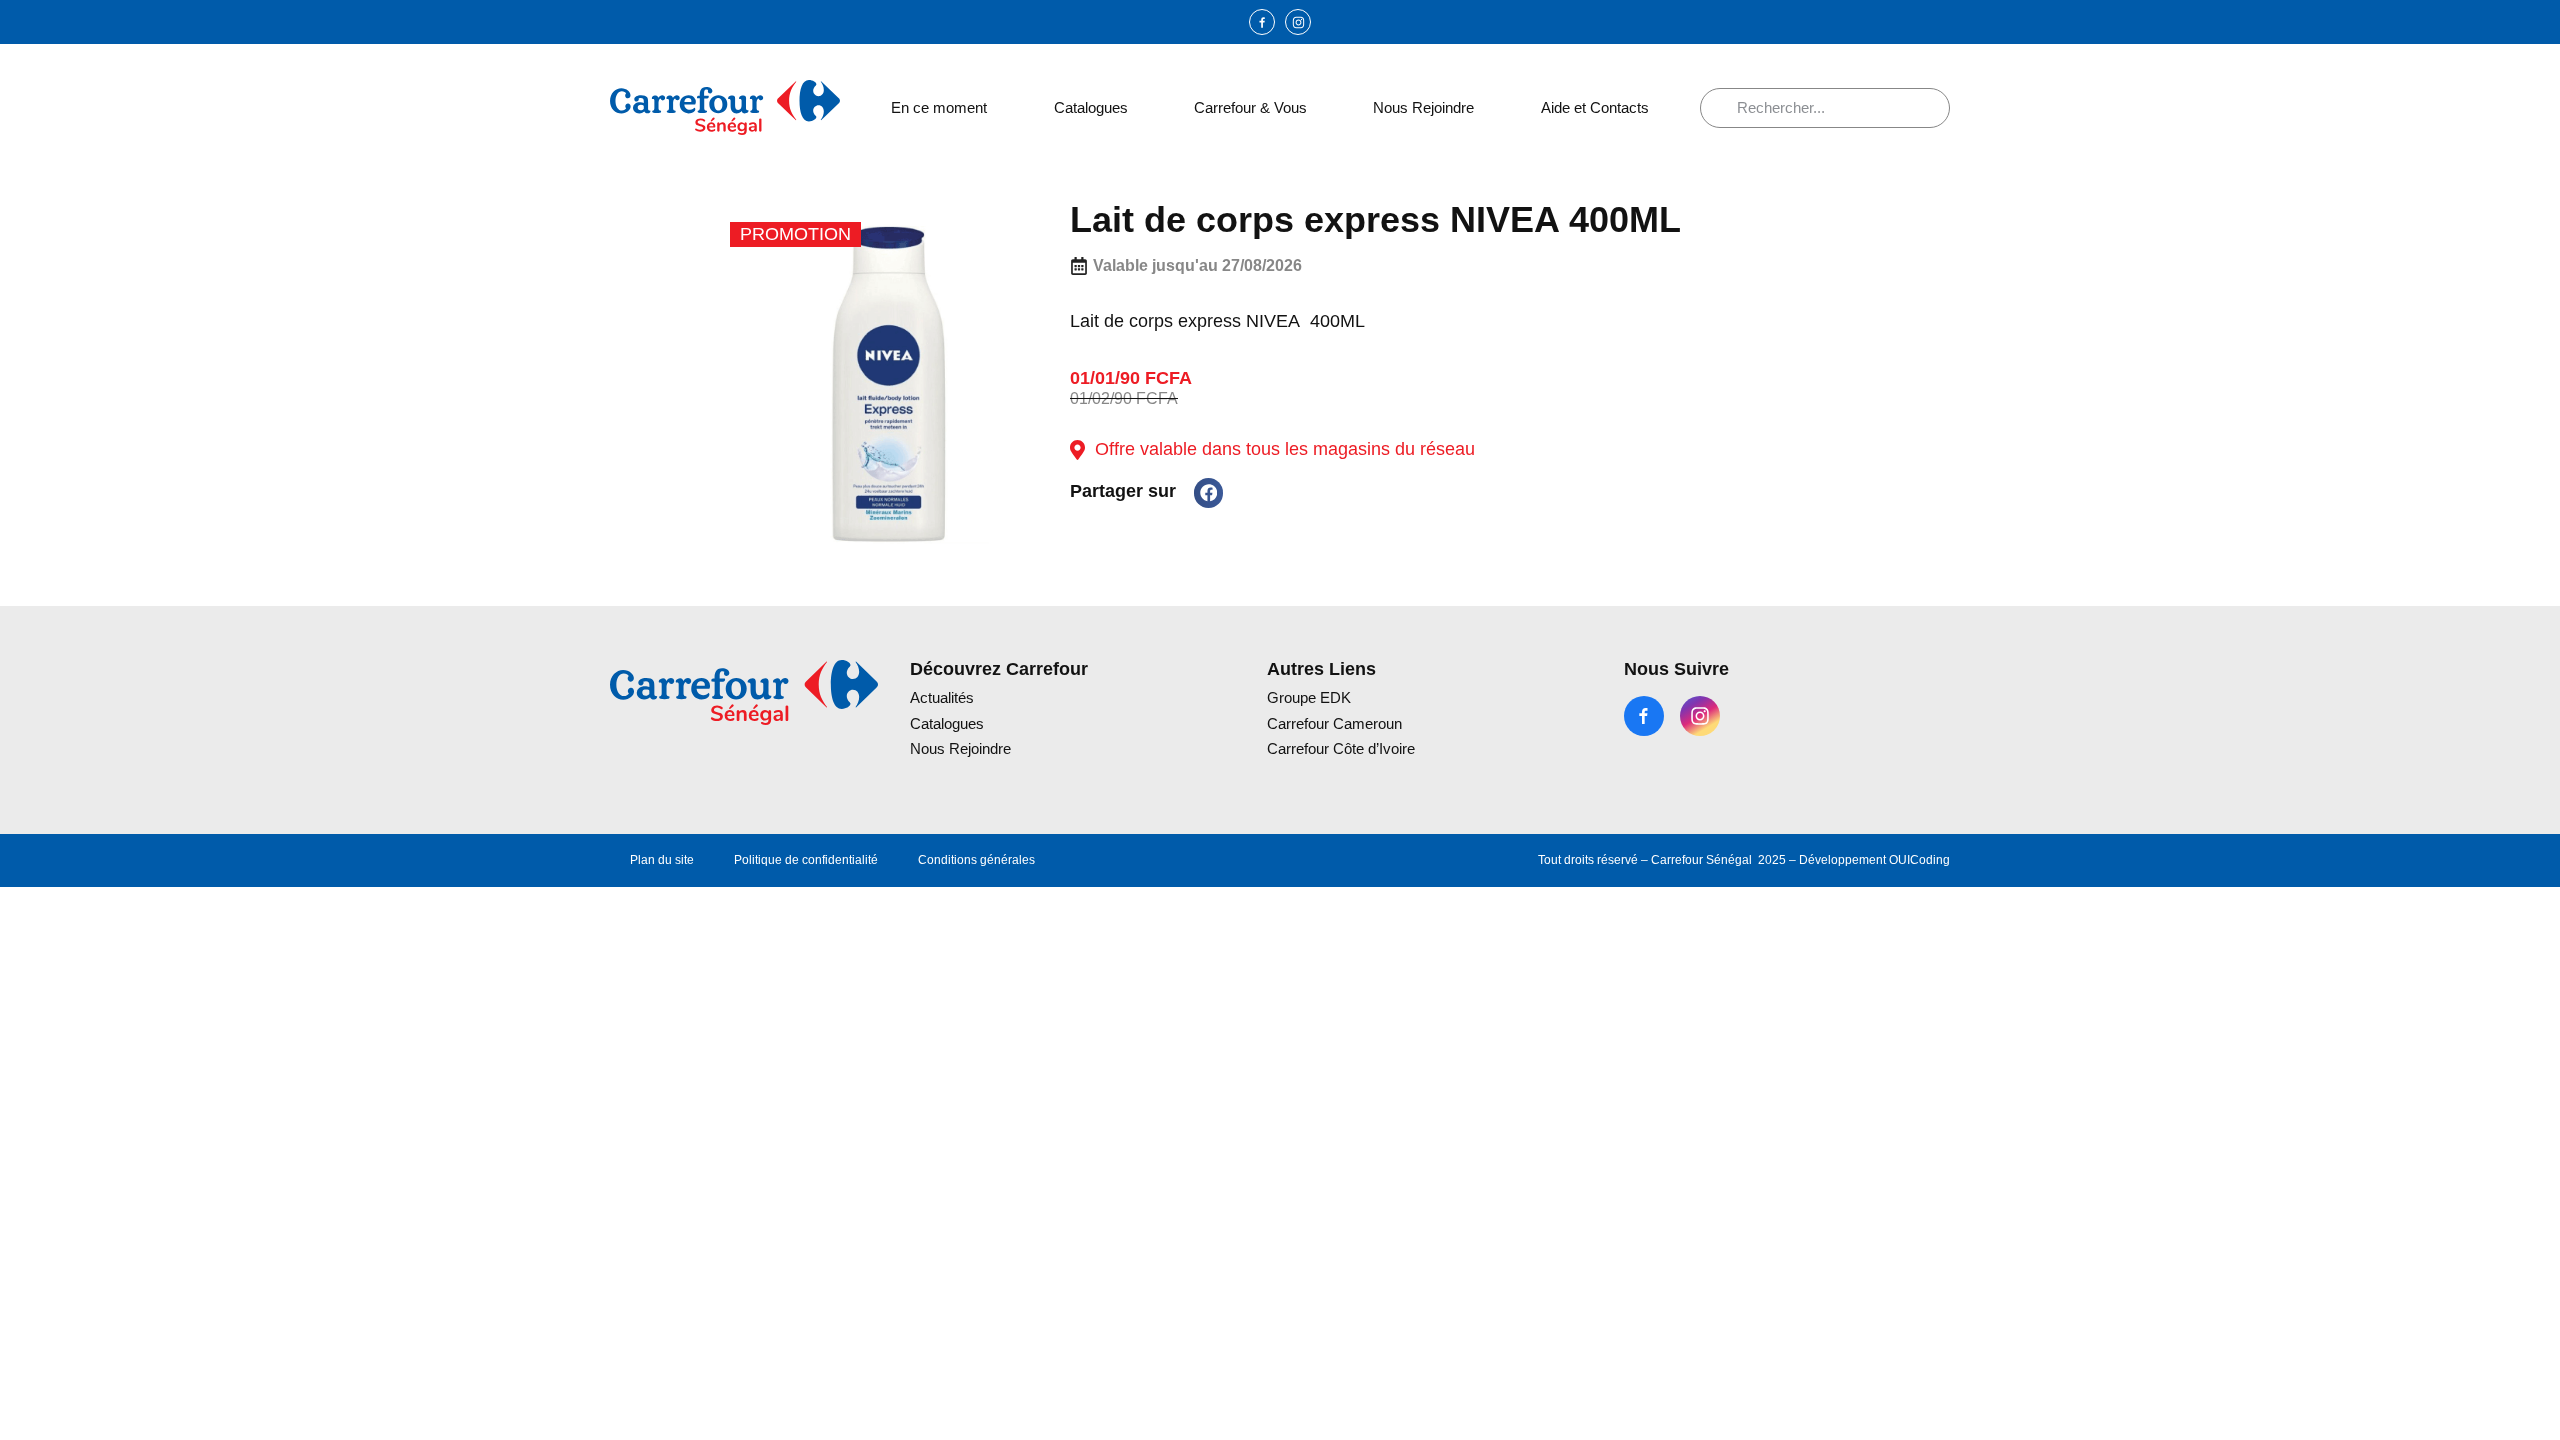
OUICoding (1919, 860)
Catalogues (1091, 107)
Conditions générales (976, 860)
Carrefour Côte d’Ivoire (1341, 748)
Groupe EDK (1309, 697)
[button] (1208, 492)
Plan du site (662, 860)
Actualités (942, 697)
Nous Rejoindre (1423, 107)
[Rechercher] (1726, 108)
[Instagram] (1298, 22)
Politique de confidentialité (806, 860)
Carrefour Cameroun (1334, 723)
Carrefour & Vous (1250, 107)
